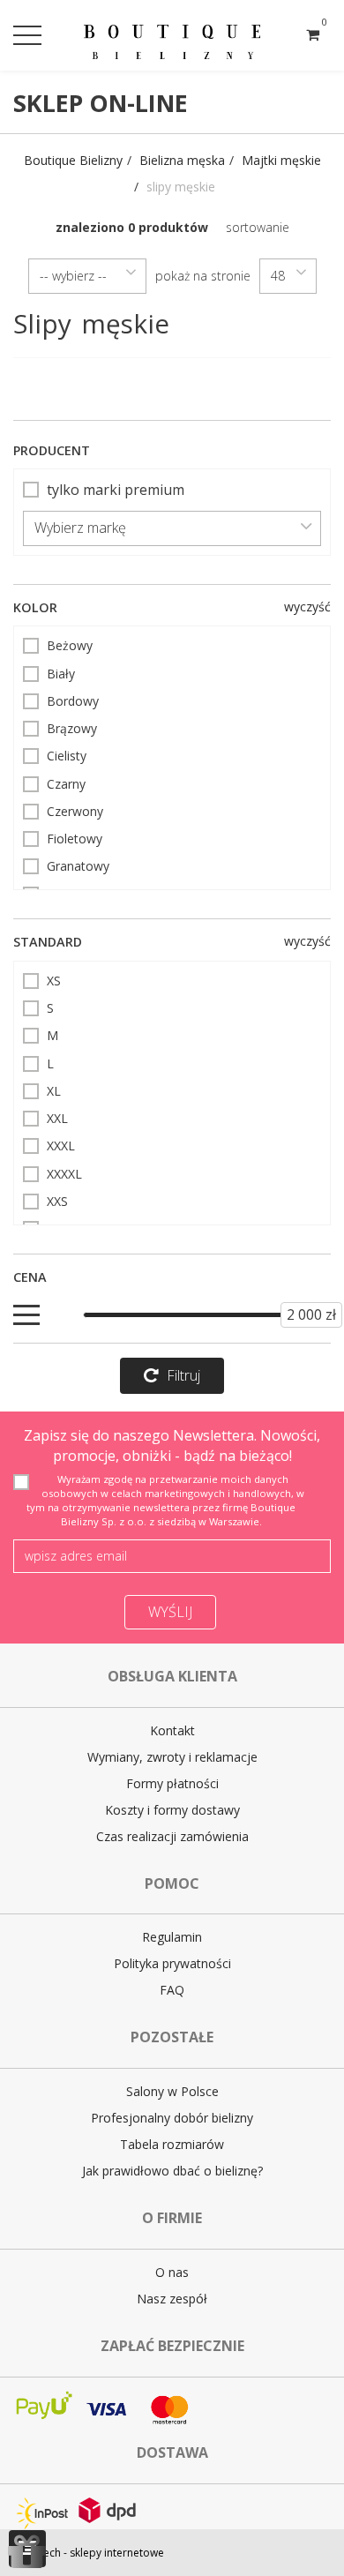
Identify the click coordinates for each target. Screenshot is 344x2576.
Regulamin (172, 1937)
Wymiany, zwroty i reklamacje (172, 1757)
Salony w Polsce (172, 2091)
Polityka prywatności (172, 1963)
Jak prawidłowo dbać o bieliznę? (172, 2171)
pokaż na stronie (203, 276)
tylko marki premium (116, 490)
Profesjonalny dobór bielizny (172, 2118)
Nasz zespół (172, 2299)
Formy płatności (172, 1783)
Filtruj (183, 1375)
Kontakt (172, 1730)
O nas (172, 2272)
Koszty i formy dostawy (172, 1810)
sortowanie (258, 227)
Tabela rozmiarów (172, 2144)
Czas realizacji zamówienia (172, 1836)
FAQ (172, 1990)
